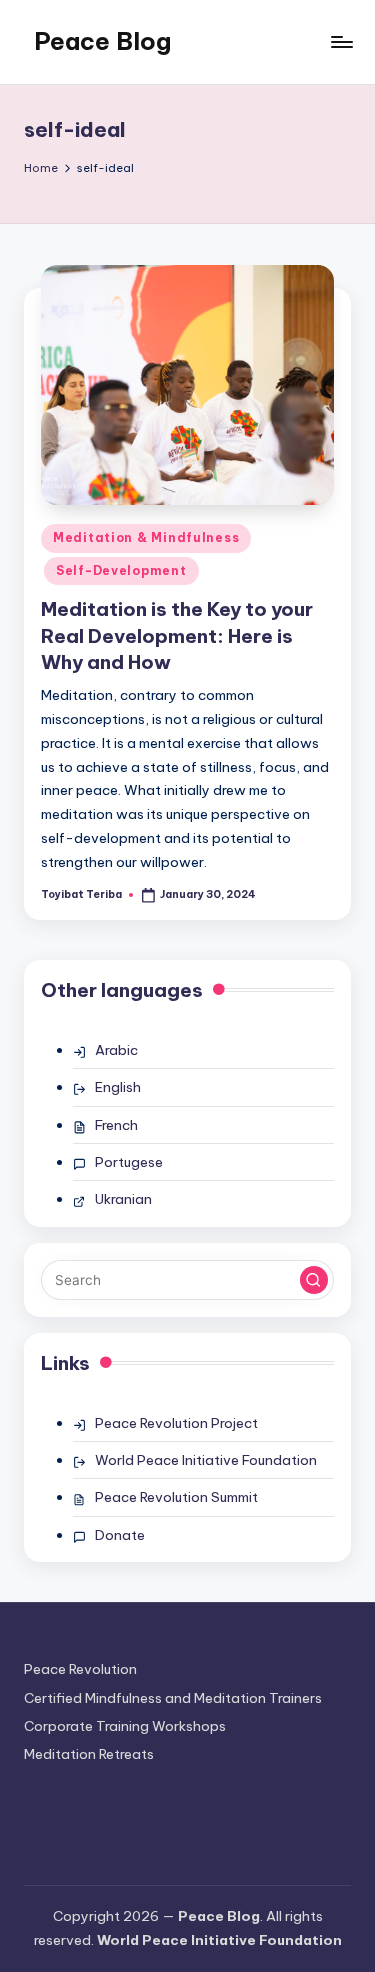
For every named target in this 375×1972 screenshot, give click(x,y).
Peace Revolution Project (176, 1423)
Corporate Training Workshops (125, 1726)
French (116, 1125)
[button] (314, 1280)
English (118, 1087)
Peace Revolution (80, 1669)
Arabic (116, 1050)
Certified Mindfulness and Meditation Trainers (173, 1698)
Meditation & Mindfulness (146, 537)
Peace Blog (102, 41)
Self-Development (121, 570)
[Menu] (341, 41)
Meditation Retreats (89, 1754)
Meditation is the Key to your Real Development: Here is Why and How (177, 636)
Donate (120, 1535)
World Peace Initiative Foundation (206, 1460)
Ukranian (123, 1199)
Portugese (129, 1162)
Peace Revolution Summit (176, 1497)
